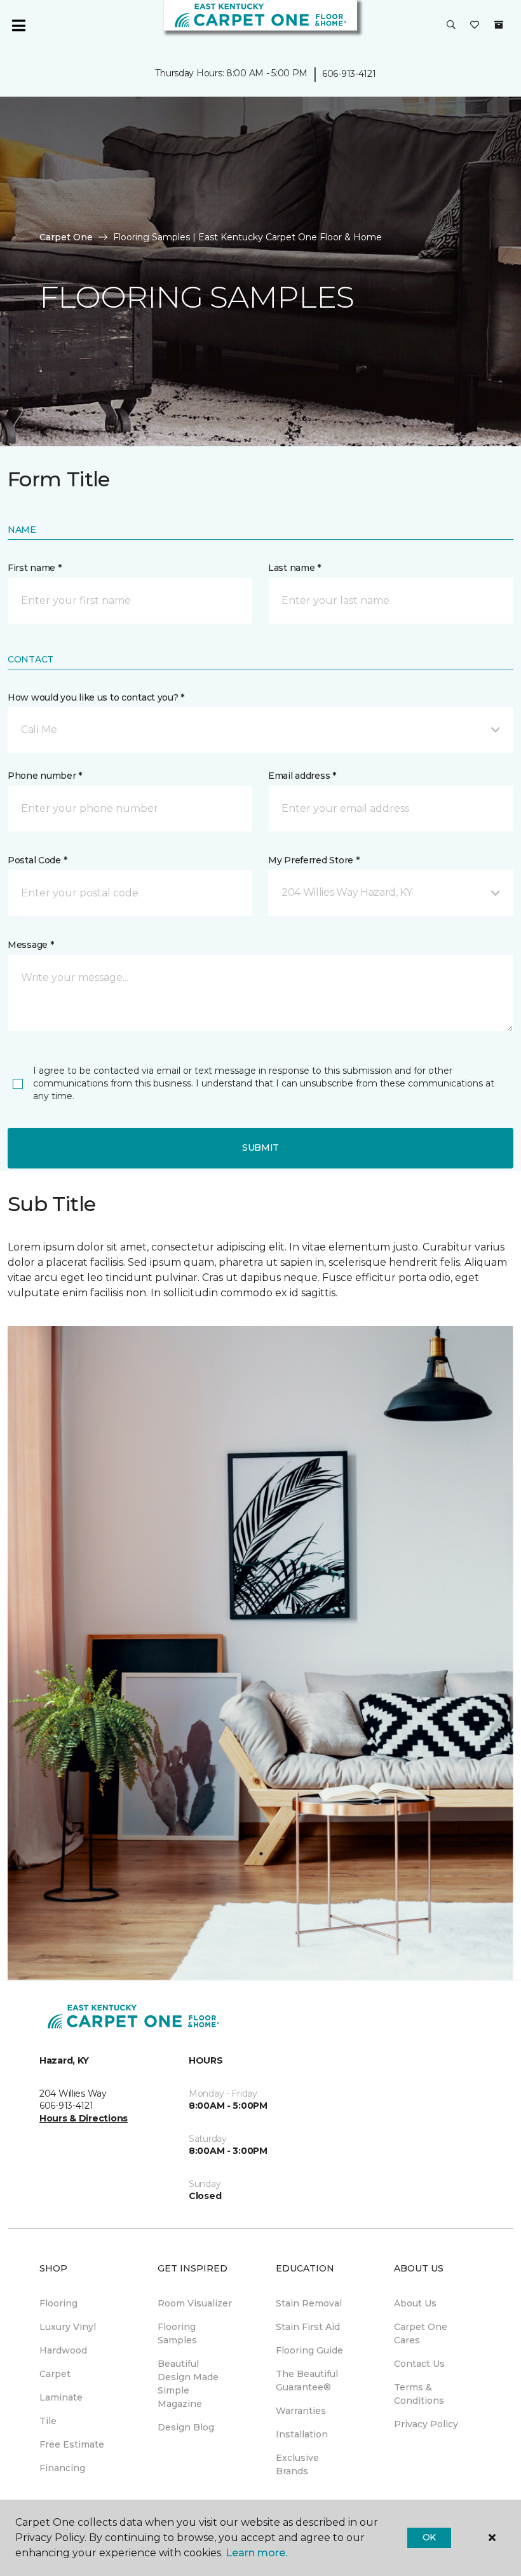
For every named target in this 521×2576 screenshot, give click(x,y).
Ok (429, 2537)
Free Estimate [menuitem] (72, 2444)
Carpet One (66, 237)
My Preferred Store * (314, 860)
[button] (451, 25)
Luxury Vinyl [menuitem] (68, 2327)
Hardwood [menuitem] (63, 2350)
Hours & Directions (84, 2118)
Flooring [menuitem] (58, 2303)
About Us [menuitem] (415, 2303)
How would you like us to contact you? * (96, 697)
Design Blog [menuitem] (186, 2427)
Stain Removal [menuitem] (309, 2303)
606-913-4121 (349, 74)
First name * (35, 568)
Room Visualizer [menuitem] (195, 2303)
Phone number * (45, 776)
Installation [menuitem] (302, 2434)
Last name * (294, 568)
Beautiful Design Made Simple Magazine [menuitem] (188, 2384)
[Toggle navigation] (18, 25)
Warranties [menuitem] (301, 2411)
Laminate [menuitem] (61, 2397)
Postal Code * (37, 860)
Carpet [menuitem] (55, 2374)
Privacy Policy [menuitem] (426, 2424)
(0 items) (499, 25)
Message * (30, 945)
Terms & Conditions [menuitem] (419, 2394)
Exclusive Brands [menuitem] (297, 2464)
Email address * (302, 776)
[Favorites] (475, 25)
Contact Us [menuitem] (419, 2364)
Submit (260, 1148)
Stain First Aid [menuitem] (308, 2327)
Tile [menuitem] (48, 2421)
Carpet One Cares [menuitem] (421, 2333)
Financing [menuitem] (62, 2468)
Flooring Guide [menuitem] (309, 2350)
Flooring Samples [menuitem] (177, 2333)
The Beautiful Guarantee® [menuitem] (307, 2381)
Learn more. (256, 2553)
